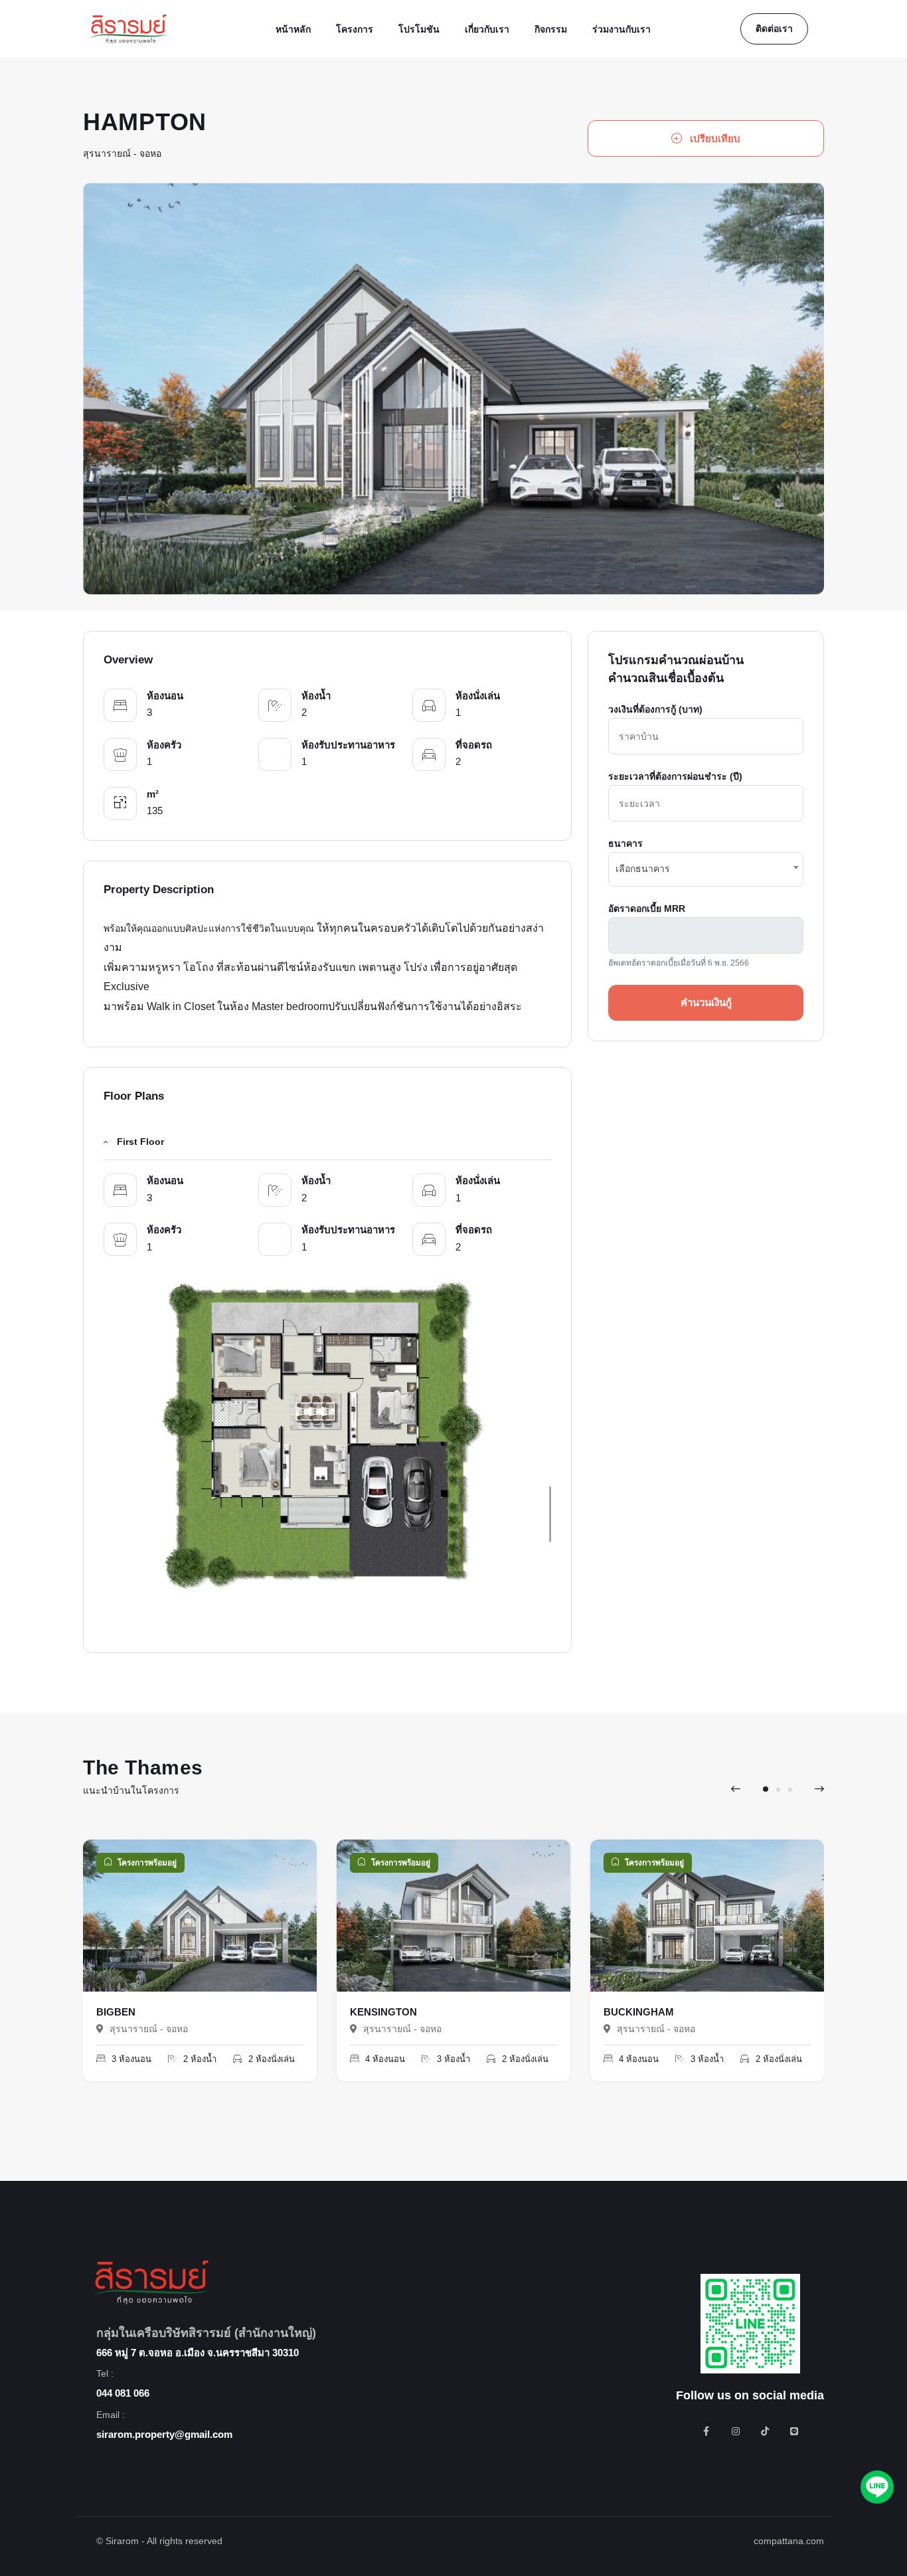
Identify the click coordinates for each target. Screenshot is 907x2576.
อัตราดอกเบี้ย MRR (647, 908)
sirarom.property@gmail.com (164, 2434)
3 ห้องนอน (130, 2059)
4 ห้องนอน (384, 2059)
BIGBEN (116, 2012)
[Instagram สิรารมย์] (736, 2431)
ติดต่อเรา (774, 29)
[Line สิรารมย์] (794, 2431)
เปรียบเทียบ (714, 138)
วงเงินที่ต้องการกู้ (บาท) (655, 709)
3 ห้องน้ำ (452, 2059)
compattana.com (789, 2541)
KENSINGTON (383, 2012)
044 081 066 (123, 2393)
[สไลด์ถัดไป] (819, 1789)
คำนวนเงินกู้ (706, 1002)
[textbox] (706, 867)
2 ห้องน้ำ (199, 2059)
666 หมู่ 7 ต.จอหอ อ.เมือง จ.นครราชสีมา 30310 (198, 2353)
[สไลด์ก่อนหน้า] (736, 1789)
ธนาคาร (625, 843)
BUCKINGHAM (639, 2012)
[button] (766, 1789)
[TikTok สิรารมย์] (765, 2431)
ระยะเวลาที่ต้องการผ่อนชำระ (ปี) (675, 776)
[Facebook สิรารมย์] (706, 2431)
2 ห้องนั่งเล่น (270, 2059)
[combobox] (706, 869)
